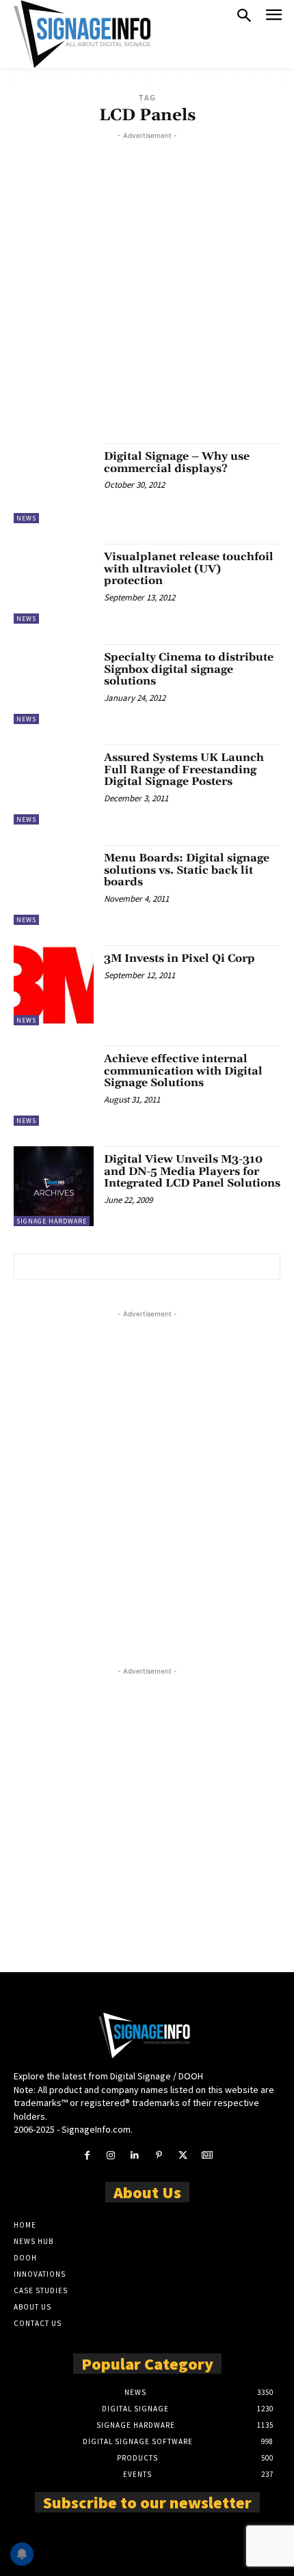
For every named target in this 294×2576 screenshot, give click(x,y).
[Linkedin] (135, 2156)
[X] (183, 2156)
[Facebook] (86, 2156)
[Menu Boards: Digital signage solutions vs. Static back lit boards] (54, 885)
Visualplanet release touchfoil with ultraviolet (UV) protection (189, 569)
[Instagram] (111, 2156)
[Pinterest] (159, 2156)
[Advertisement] (147, 290)
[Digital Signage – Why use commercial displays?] (54, 483)
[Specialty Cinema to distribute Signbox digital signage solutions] (54, 684)
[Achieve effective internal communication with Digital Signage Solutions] (54, 1086)
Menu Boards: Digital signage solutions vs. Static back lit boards (187, 870)
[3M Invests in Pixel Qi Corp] (54, 985)
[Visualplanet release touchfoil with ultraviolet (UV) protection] (54, 584)
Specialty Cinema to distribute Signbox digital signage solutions (189, 669)
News (26, 518)
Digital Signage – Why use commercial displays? (177, 462)
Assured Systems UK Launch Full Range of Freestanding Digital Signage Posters (184, 770)
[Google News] (207, 2156)
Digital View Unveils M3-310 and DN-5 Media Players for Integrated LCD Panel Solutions (192, 1171)
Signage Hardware (52, 1221)
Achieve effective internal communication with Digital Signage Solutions (183, 1071)
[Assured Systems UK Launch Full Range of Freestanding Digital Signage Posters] (54, 785)
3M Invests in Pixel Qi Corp (179, 958)
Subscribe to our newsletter (147, 2502)
